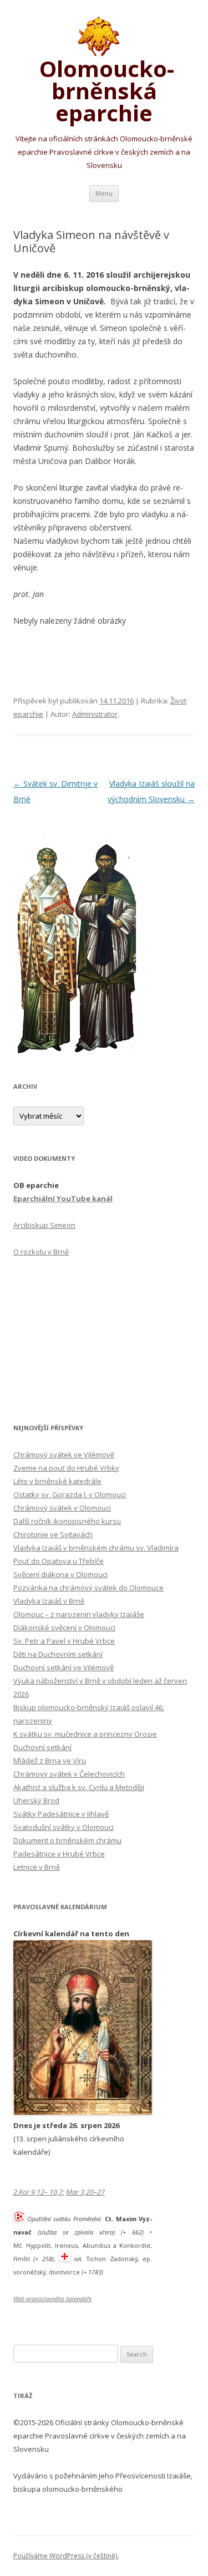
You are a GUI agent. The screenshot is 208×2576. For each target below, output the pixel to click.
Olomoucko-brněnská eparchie (104, 89)
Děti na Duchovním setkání (58, 1654)
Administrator (95, 714)
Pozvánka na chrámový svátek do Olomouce (88, 1588)
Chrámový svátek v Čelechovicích (69, 1774)
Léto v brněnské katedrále (57, 1481)
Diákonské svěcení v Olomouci (64, 1628)
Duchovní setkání (42, 1747)
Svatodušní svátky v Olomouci (64, 1827)
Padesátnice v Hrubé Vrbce (59, 1854)
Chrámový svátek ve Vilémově (64, 1455)
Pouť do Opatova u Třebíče (59, 1561)
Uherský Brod (36, 1800)
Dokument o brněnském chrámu (67, 1840)
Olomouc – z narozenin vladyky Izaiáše (79, 1614)
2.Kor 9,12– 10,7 (38, 2192)
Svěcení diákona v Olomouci (60, 1574)
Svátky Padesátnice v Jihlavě (61, 1814)
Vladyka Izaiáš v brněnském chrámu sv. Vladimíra (96, 1548)
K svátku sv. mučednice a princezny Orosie (85, 1734)
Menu (104, 193)
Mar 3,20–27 (85, 2192)
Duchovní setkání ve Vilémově (64, 1667)
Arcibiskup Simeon (44, 1225)
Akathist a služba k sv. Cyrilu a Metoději (79, 1787)
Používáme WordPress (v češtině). (66, 2556)
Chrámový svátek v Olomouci (62, 1508)
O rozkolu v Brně (41, 1252)
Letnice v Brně (37, 1867)
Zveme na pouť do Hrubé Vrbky (66, 1468)
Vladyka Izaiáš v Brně (49, 1601)
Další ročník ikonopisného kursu (67, 1521)
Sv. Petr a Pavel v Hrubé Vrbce (64, 1641)
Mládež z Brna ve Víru (50, 1761)
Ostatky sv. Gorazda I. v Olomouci (70, 1494)
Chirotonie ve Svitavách (53, 1534)
